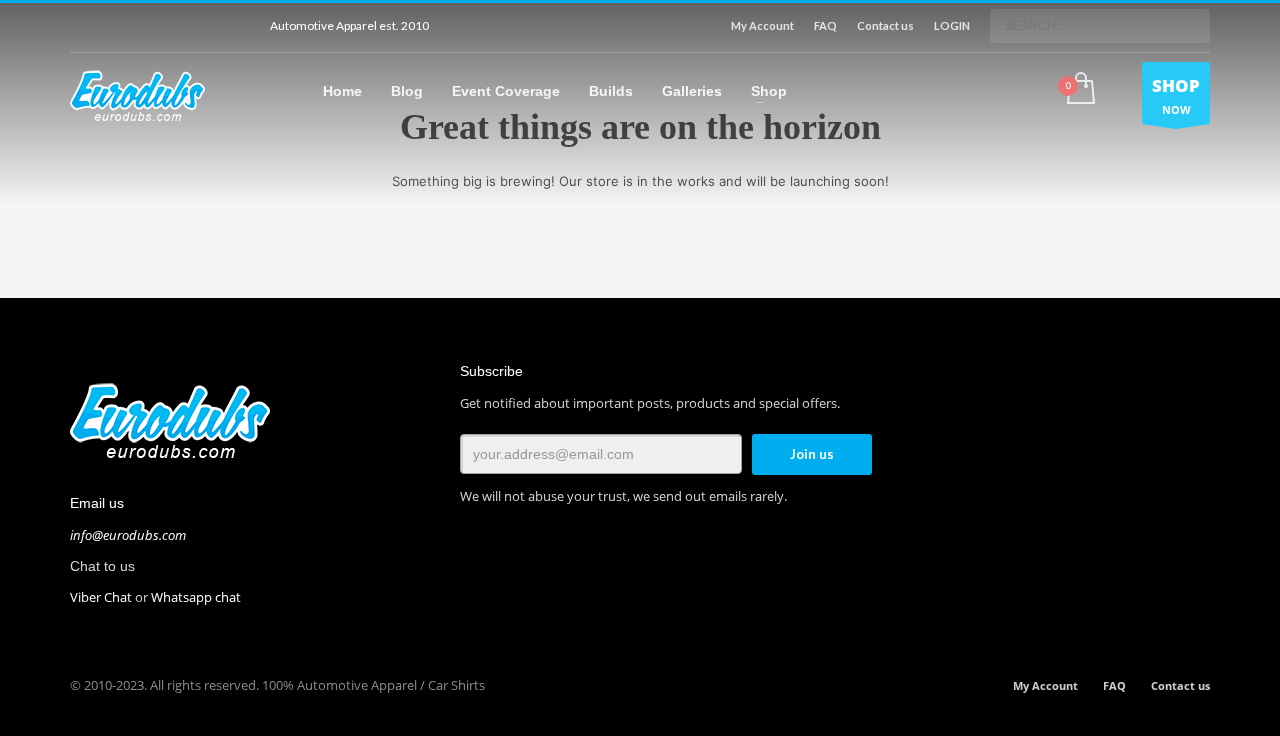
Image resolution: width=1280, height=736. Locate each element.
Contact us (885, 25)
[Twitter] (115, 26)
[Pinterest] (235, 26)
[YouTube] (145, 26)
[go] (1190, 25)
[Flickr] (205, 26)
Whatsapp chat (196, 597)
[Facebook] (85, 26)
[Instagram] (175, 26)
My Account (762, 25)
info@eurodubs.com (128, 535)
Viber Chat (101, 597)
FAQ (825, 25)
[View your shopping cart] (1079, 90)
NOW (1176, 95)
